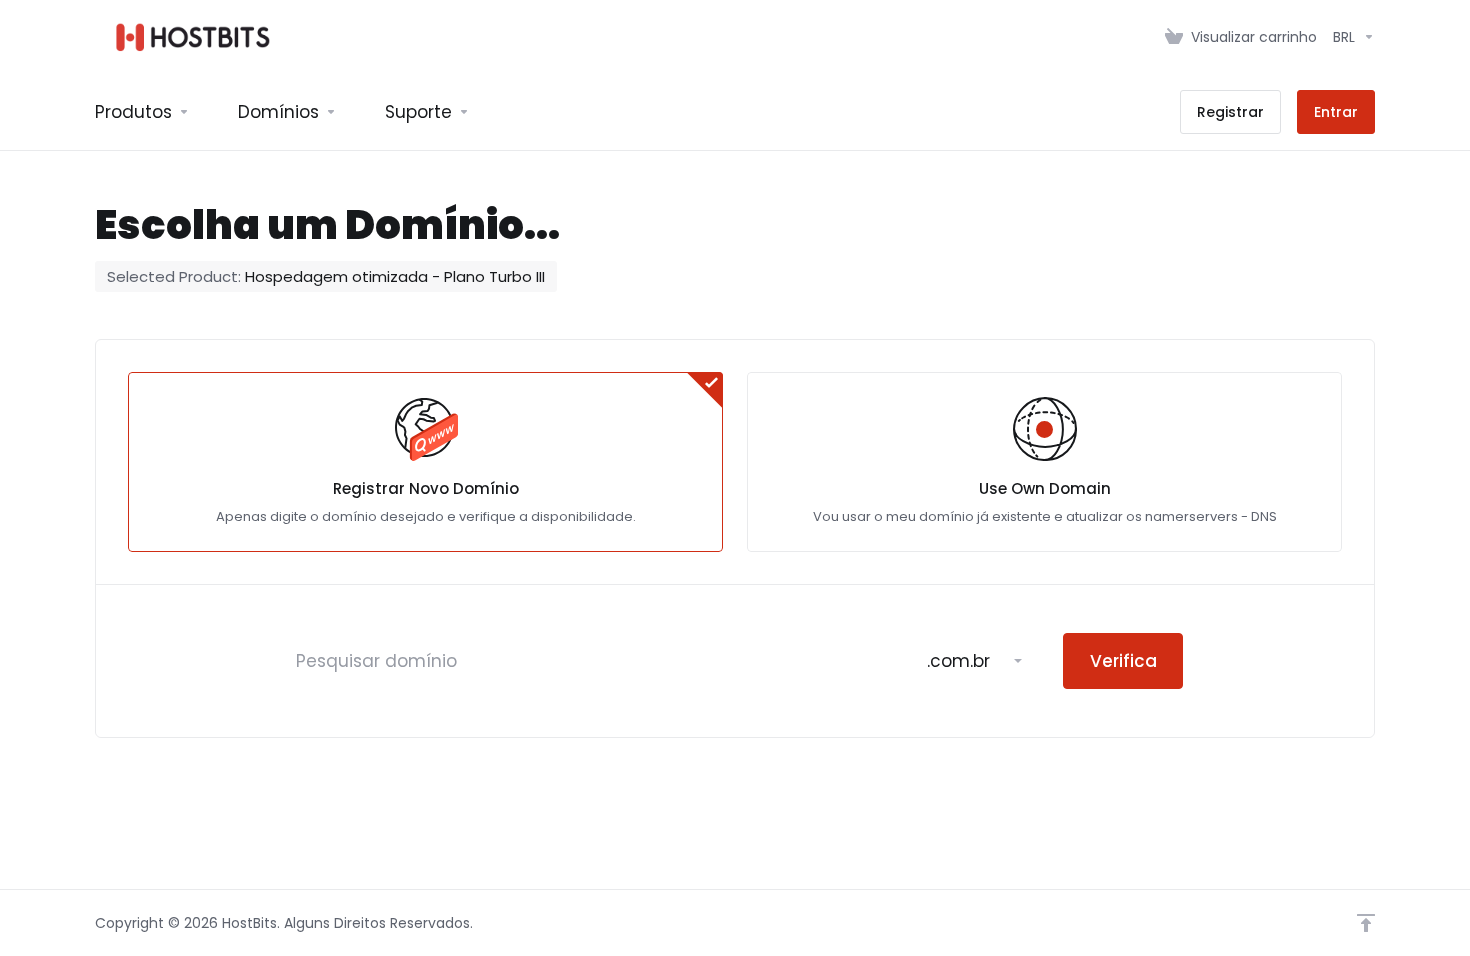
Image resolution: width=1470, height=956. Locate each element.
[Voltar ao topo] (1366, 923)
